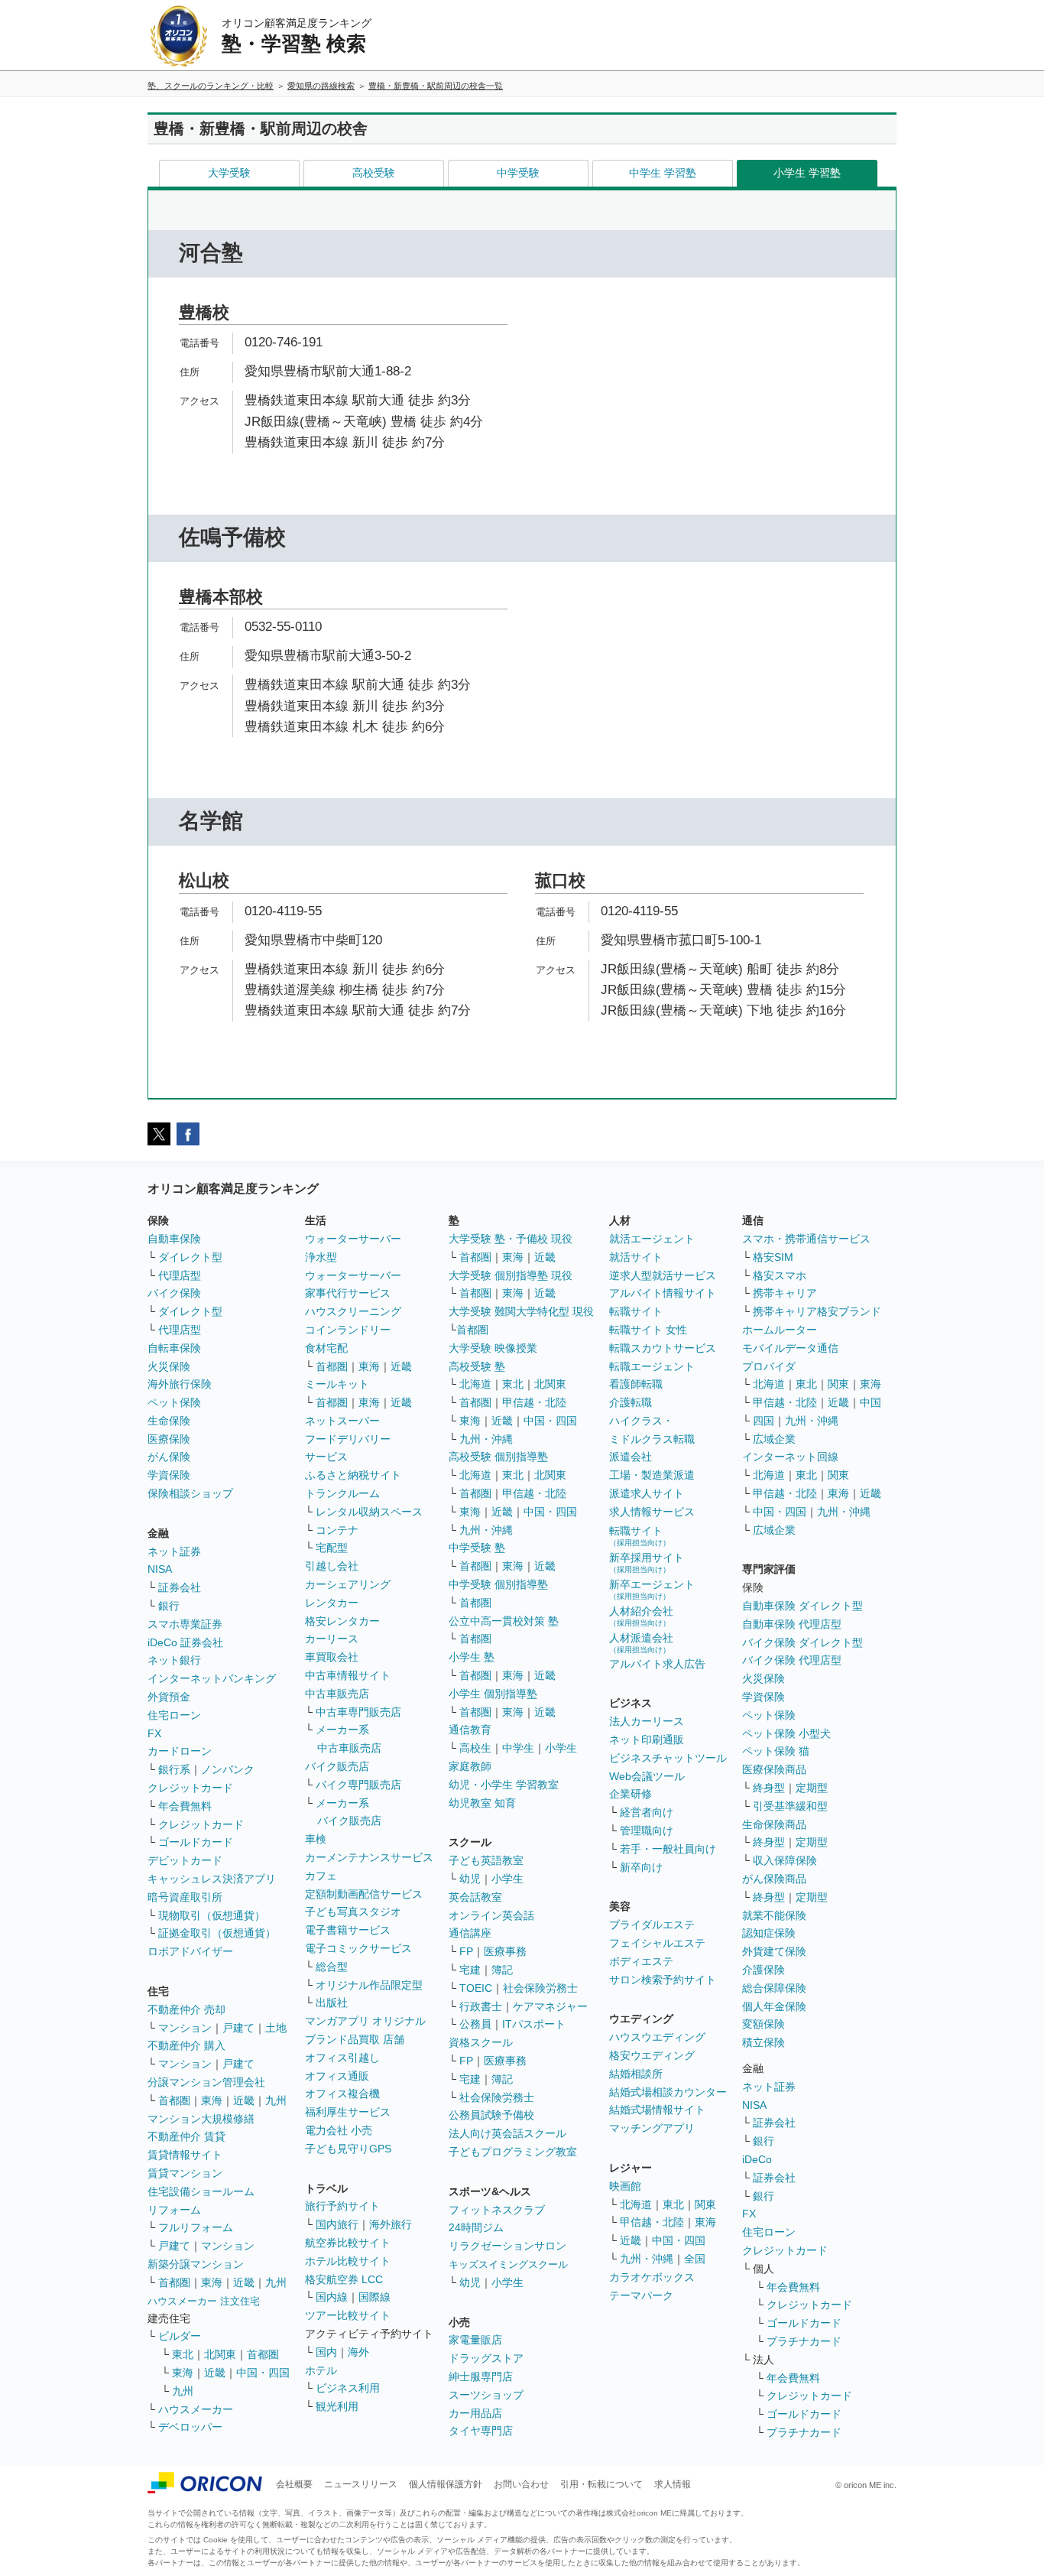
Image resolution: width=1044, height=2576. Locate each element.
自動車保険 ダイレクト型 (802, 1606)
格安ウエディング (652, 2055)
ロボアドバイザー (190, 1951)
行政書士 (481, 2006)
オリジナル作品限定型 (369, 1985)
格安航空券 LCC (344, 2279)
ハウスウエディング (657, 2037)
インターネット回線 (790, 1457)
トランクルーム (342, 1493)
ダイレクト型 (190, 1257)
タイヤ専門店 (481, 2431)
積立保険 (764, 2042)
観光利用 (337, 2406)
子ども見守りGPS (348, 2149)
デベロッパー (190, 2427)
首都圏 (174, 2100)
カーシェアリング (348, 1584)
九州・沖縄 (486, 1439)
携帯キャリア (785, 1293)
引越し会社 (332, 1566)
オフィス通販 (337, 2076)
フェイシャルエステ (657, 1943)
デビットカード (185, 1860)
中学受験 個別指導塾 (498, 1584)
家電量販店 (475, 2340)
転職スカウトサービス (663, 1348)
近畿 (244, 2100)
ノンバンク (228, 1769)
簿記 (502, 1970)
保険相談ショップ (190, 1493)
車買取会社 (332, 1657)
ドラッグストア (486, 2358)
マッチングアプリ (652, 2128)
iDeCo (757, 2159)
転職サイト (636, 1311)
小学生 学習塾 (807, 173)
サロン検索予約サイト (663, 1980)
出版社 (332, 2003)
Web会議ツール (647, 1776)
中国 (871, 1402)
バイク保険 (174, 1293)
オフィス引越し (342, 2058)
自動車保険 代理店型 (792, 1624)
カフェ (321, 1876)
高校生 (475, 1748)
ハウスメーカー (196, 2409)
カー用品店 (475, 2413)
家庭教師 (470, 1766)
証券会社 (180, 1587)
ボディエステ (641, 1961)
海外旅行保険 (180, 1384)
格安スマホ (780, 1275)
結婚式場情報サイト (657, 2110)
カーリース (332, 1639)
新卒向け (641, 1867)
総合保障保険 (774, 1988)
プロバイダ (769, 1366)
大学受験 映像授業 (493, 1348)
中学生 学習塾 (663, 173)
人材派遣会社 (641, 1643)
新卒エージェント (652, 1589)
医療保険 (169, 1439)
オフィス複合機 (342, 2094)
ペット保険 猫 (776, 1751)
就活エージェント (652, 1239)
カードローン (180, 1751)
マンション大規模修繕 (201, 2119)
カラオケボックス (652, 2277)
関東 (705, 2204)
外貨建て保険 (774, 1951)
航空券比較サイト (348, 2243)
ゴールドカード (196, 1842)
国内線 (332, 2297)
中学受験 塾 (477, 1548)
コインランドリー (348, 1330)
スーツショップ (486, 2395)
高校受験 (374, 173)
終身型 (769, 1788)
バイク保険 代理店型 (792, 1660)
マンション (185, 2028)
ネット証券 (174, 1551)
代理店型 (180, 1275)
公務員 (475, 2024)
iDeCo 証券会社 (185, 1642)
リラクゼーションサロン (507, 2246)
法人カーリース (647, 1721)
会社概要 (294, 2484)
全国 (695, 2259)
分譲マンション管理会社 (206, 2082)
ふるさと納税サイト (353, 1475)
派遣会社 (631, 1457)
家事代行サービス (348, 1293)
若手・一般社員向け (668, 1849)
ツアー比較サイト (348, 2315)
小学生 (561, 1748)
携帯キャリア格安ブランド (817, 1311)
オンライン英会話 (491, 1915)
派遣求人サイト (647, 1493)
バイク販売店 (337, 1766)
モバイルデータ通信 (790, 1348)
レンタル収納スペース (369, 1512)
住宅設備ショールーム (201, 2191)
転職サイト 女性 (648, 1330)
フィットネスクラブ (497, 2210)
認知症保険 (769, 1933)
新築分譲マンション (196, 2264)
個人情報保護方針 (446, 2484)
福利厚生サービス (348, 2112)
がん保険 (169, 1457)
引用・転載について (601, 2484)
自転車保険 (174, 1348)
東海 (212, 2100)
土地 (276, 2028)
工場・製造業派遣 (652, 1475)
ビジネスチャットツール (668, 1758)
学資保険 (169, 1475)
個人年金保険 (774, 2006)
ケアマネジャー (550, 2006)
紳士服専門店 (481, 2376)
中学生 (518, 1748)
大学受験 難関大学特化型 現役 (521, 1311)
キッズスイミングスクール (508, 2264)
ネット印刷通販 (647, 1740)
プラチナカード (804, 2341)
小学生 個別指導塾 (493, 1694)
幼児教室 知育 (482, 1803)
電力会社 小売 (339, 2130)
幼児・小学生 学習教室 (504, 1785)
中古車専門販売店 (358, 1712)
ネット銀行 (174, 1660)
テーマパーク (641, 2295)
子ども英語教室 (486, 1860)
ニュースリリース (361, 2484)
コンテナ (337, 1530)
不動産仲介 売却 (186, 2009)
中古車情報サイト (348, 1675)
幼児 (470, 1879)
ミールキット (337, 1384)
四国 (764, 1421)
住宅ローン (174, 1715)
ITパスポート (534, 2024)
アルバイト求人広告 (657, 1664)
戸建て (238, 2028)
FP (466, 1951)
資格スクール (481, 2042)
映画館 (625, 2186)
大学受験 (229, 173)
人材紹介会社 (641, 1616)
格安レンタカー (342, 1621)
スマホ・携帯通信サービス (806, 1239)
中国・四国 (263, 2373)
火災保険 (169, 1366)
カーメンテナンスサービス (369, 1857)
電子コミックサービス (358, 1948)
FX (154, 1733)
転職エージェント (652, 1366)
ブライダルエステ (652, 1925)
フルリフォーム (196, 2227)
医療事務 (505, 1951)
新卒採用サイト (647, 1562)
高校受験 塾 (477, 1366)
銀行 (169, 1606)
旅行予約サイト (342, 2206)
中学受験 (518, 173)
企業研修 (631, 1794)
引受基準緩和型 (790, 1806)
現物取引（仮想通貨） (212, 1915)
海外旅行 (391, 2224)
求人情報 (673, 2484)
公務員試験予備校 (491, 2115)
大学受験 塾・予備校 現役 (511, 1239)
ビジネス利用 (348, 2388)
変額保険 (764, 2024)
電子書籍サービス (348, 1930)
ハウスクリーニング (353, 1311)
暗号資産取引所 (185, 1897)
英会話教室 (475, 1897)
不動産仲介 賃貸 (186, 2136)
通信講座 (470, 1933)
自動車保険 (174, 1239)
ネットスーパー (342, 1421)
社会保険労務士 (540, 1988)
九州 (276, 2100)
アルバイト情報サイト (663, 1293)
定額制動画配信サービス (364, 1894)
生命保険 (169, 1421)
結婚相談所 (636, 2074)
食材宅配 (326, 1348)
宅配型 (332, 1548)
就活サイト (636, 1257)
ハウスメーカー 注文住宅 (204, 2301)
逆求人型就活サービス (663, 1275)
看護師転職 (636, 1384)
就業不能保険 (774, 1915)
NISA (160, 1569)
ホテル (321, 2370)
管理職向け (647, 1830)
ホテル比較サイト (348, 2261)
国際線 (374, 2297)
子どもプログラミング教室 (513, 2152)
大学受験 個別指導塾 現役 (511, 1275)
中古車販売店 (337, 1694)
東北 (183, 2354)
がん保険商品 (774, 1879)
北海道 (475, 1384)
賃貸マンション (185, 2173)
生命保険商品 (774, 1824)
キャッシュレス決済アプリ (212, 1879)
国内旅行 (337, 2224)
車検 (316, 1839)
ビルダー (180, 2336)
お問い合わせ (521, 2484)
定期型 (812, 1788)
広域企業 (774, 1439)
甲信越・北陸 (534, 1402)
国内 (326, 2352)
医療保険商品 (774, 1769)
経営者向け (647, 1812)
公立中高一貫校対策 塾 (504, 1621)
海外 (358, 2352)
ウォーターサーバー (353, 1239)
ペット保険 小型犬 (786, 1733)
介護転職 (631, 1402)
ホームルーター (780, 1330)
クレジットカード (190, 1788)
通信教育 (470, 1730)
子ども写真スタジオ (353, 1912)
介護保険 (764, 1970)
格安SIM (773, 1257)
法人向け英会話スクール (507, 2133)
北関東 (220, 2354)
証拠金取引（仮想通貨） (217, 1933)
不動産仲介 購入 (186, 2045)
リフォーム (174, 2210)
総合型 (332, 1967)
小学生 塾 (472, 1657)
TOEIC (476, 1988)
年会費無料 (185, 1806)
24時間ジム (476, 2227)
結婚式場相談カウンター (668, 2092)
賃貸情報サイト (185, 2155)
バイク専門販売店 (358, 1785)
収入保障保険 (785, 1860)
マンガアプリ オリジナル (365, 2021)
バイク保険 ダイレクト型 (802, 1642)
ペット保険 (174, 1402)
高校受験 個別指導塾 (498, 1457)
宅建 (470, 1970)
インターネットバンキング (212, 1678)
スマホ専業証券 (185, 1624)
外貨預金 (169, 1697)
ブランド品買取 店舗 (355, 2039)
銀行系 (174, 1769)
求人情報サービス (652, 1512)
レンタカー (332, 1603)
